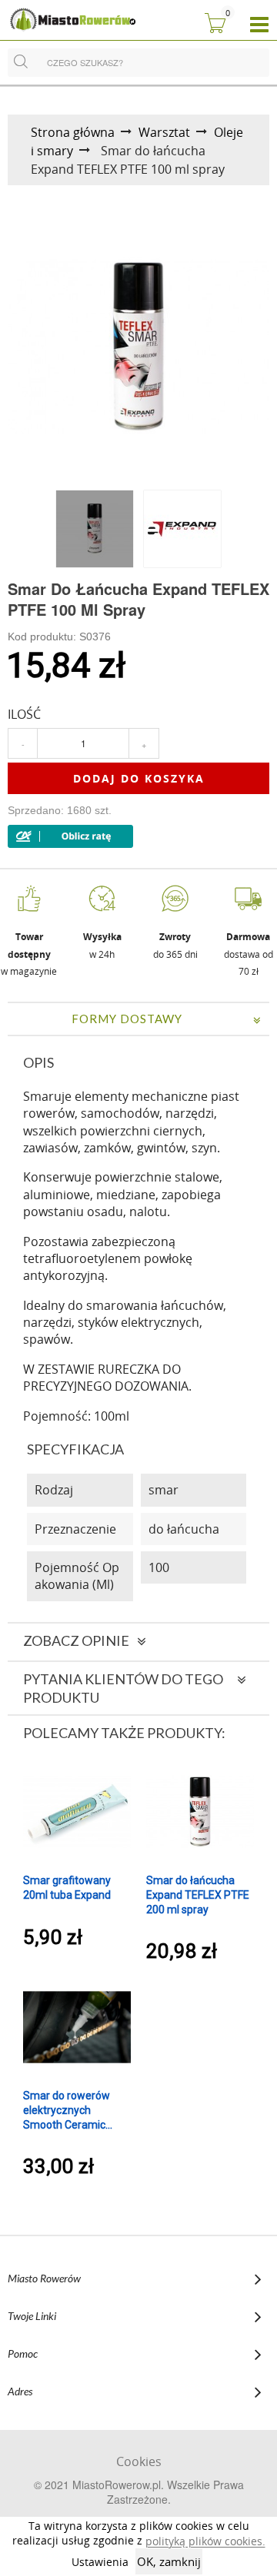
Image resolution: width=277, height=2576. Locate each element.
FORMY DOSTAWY (127, 1019)
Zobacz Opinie (76, 1640)
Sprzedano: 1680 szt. (60, 810)
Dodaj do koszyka (139, 778)
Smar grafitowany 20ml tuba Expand (67, 1888)
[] (21, 60)
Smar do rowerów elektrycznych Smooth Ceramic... (68, 2110)
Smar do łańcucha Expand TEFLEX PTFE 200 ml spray (198, 1895)
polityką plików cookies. (205, 2542)
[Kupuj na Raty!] (70, 836)
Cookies (139, 2461)
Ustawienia (100, 2562)
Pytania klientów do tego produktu (123, 1688)
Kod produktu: (59, 637)
